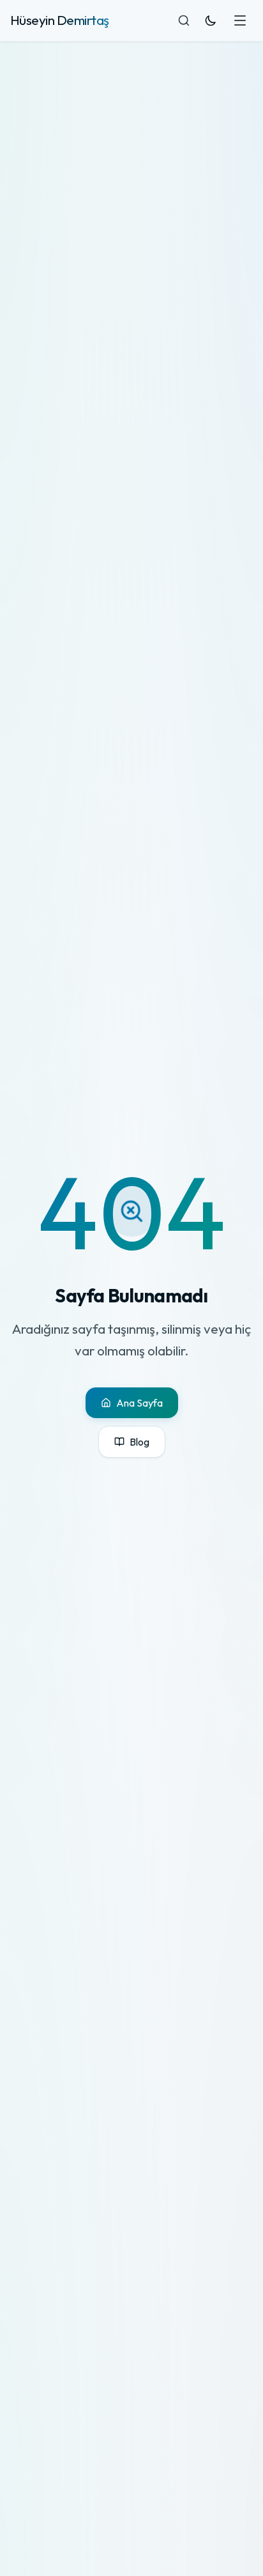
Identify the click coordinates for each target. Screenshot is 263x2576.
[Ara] (184, 20)
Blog (139, 1442)
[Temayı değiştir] (211, 20)
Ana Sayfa (139, 1403)
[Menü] (240, 20)
